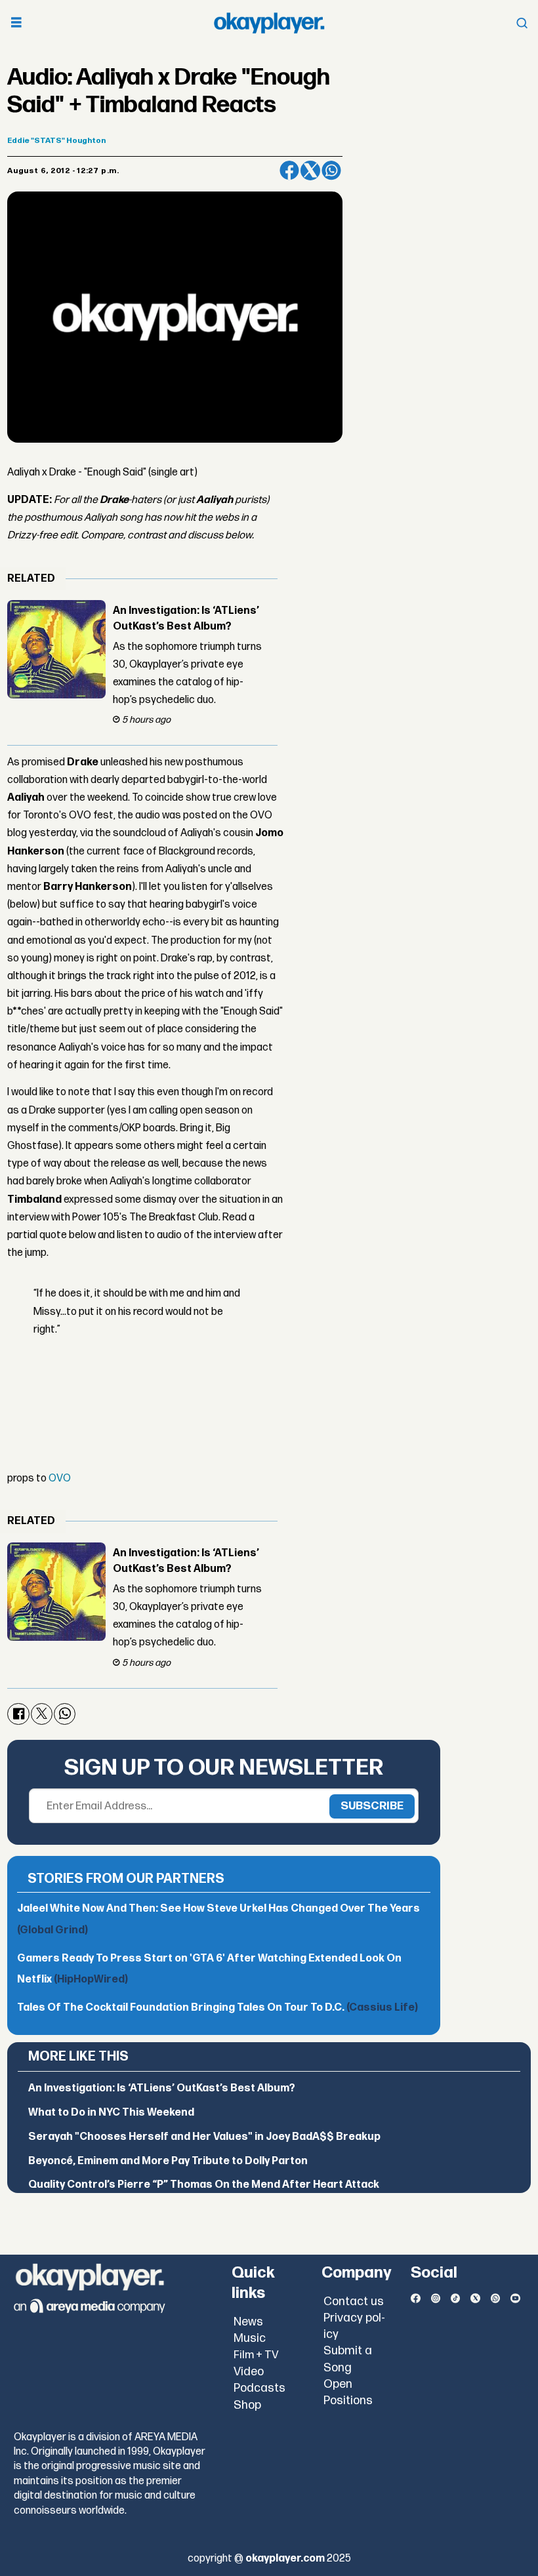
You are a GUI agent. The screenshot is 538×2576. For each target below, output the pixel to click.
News (248, 2322)
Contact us (354, 2302)
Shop (247, 2405)
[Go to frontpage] (269, 23)
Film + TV (256, 2355)
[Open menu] (16, 23)
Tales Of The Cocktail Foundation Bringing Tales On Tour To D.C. (217, 2008)
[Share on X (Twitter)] (310, 171)
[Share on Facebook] (289, 171)
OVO (60, 1479)
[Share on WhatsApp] (331, 171)
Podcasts (259, 2388)
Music (250, 2338)
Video (249, 2372)
